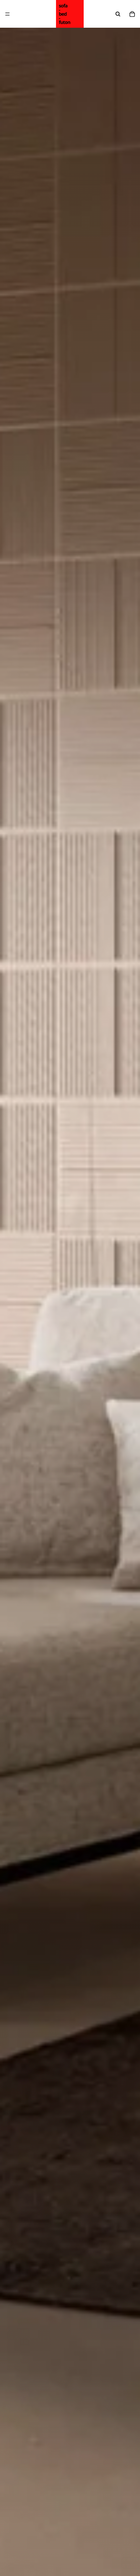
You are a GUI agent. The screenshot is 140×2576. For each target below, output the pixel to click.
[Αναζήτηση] (118, 14)
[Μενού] (7, 14)
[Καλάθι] (132, 14)
